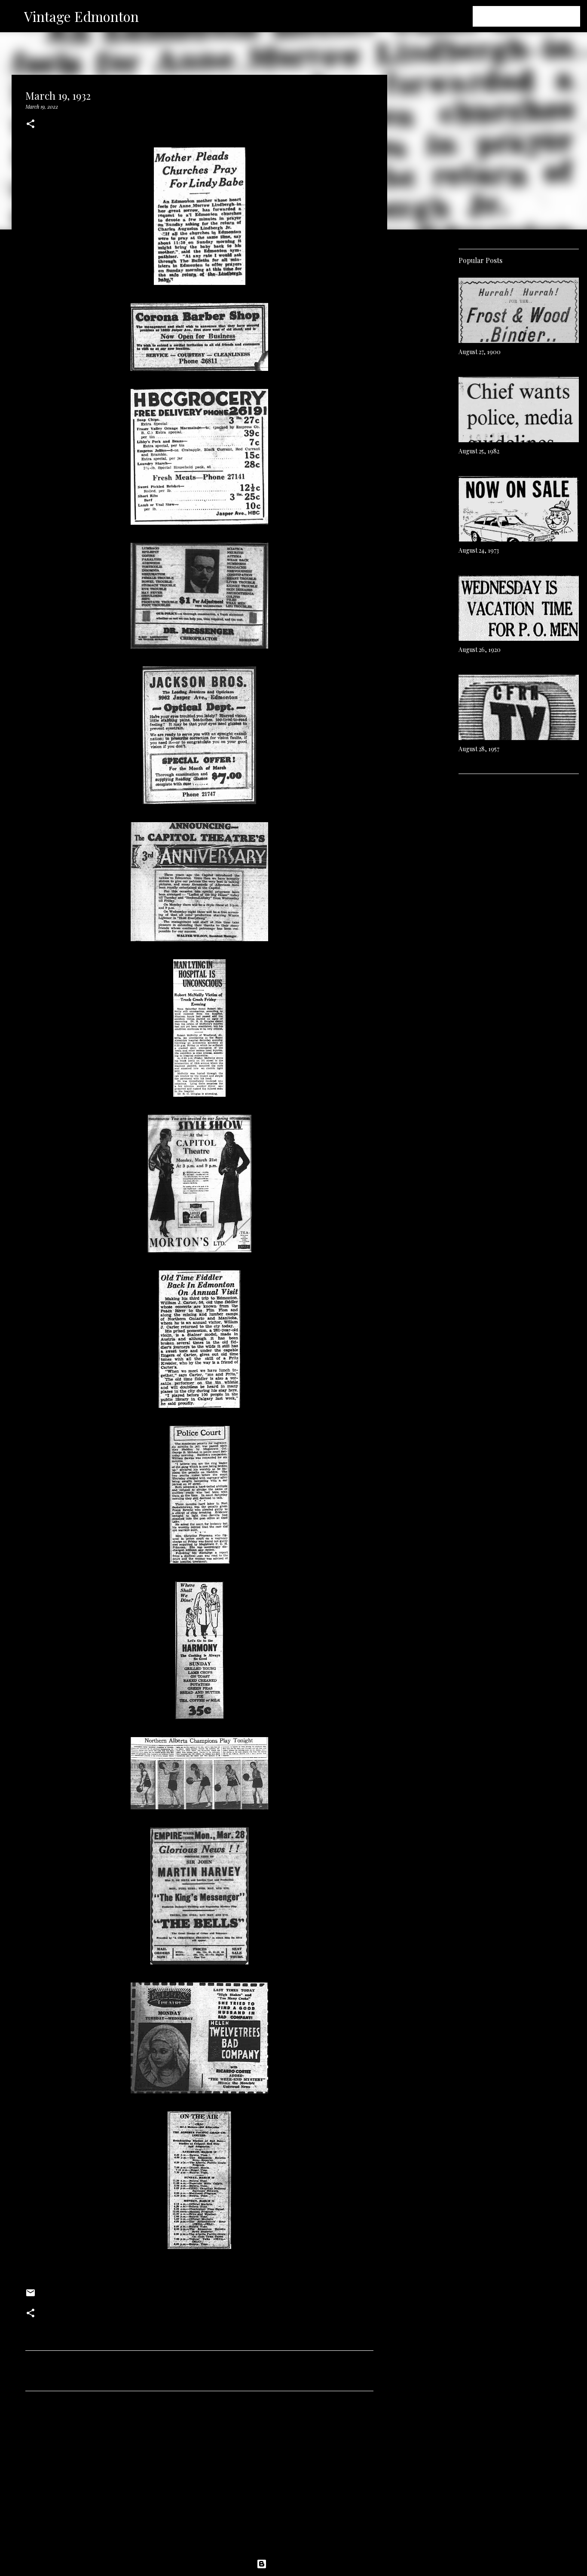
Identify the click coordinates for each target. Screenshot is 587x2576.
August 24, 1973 (479, 550)
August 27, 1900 (480, 352)
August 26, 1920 (480, 650)
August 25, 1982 (479, 451)
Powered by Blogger (299, 2564)
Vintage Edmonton (81, 16)
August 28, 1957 (479, 749)
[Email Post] (31, 2296)
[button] (31, 124)
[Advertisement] (199, 2478)
